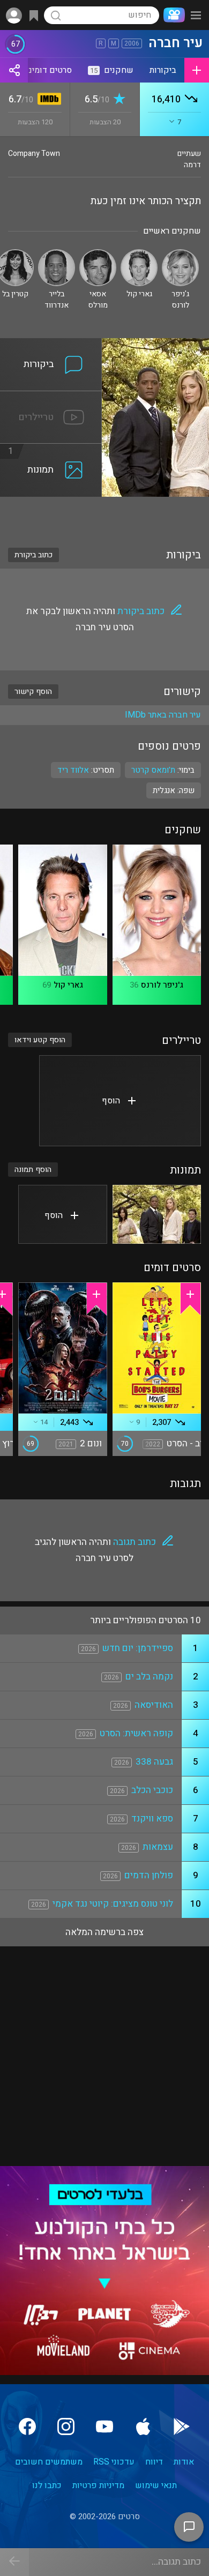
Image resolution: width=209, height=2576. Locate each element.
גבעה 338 (154, 1762)
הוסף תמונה (33, 1170)
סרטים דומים (49, 70)
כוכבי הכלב (152, 1790)
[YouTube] (104, 2426)
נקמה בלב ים (149, 1677)
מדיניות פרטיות (98, 2485)
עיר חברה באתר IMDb (163, 715)
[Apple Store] (143, 2426)
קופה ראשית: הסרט (136, 1733)
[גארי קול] (139, 254)
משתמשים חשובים (49, 2462)
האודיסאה (154, 1705)
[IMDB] (47, 100)
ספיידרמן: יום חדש (138, 1648)
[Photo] (157, 1214)
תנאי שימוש (156, 2485)
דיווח (154, 2462)
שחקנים (112, 70)
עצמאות (158, 1847)
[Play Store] (182, 2426)
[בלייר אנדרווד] (57, 254)
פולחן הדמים (149, 1875)
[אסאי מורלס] (98, 254)
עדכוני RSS (114, 2462)
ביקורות (163, 70)
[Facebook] (27, 2426)
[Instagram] (66, 2426)
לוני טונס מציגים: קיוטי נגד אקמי (113, 1904)
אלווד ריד (73, 770)
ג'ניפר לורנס (162, 985)
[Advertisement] (104, 516)
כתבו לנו (47, 2485)
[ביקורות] (51, 345)
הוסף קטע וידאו (40, 1040)
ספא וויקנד (152, 1819)
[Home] (172, 15)
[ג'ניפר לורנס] (180, 254)
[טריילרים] (51, 398)
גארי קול (68, 985)
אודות (184, 2462)
